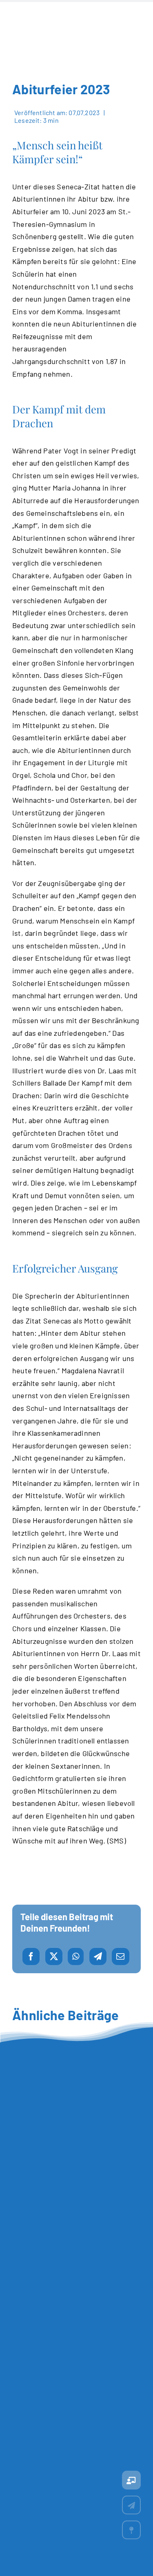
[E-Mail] (120, 1956)
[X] (54, 1956)
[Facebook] (31, 1956)
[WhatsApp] (76, 1956)
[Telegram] (98, 1956)
